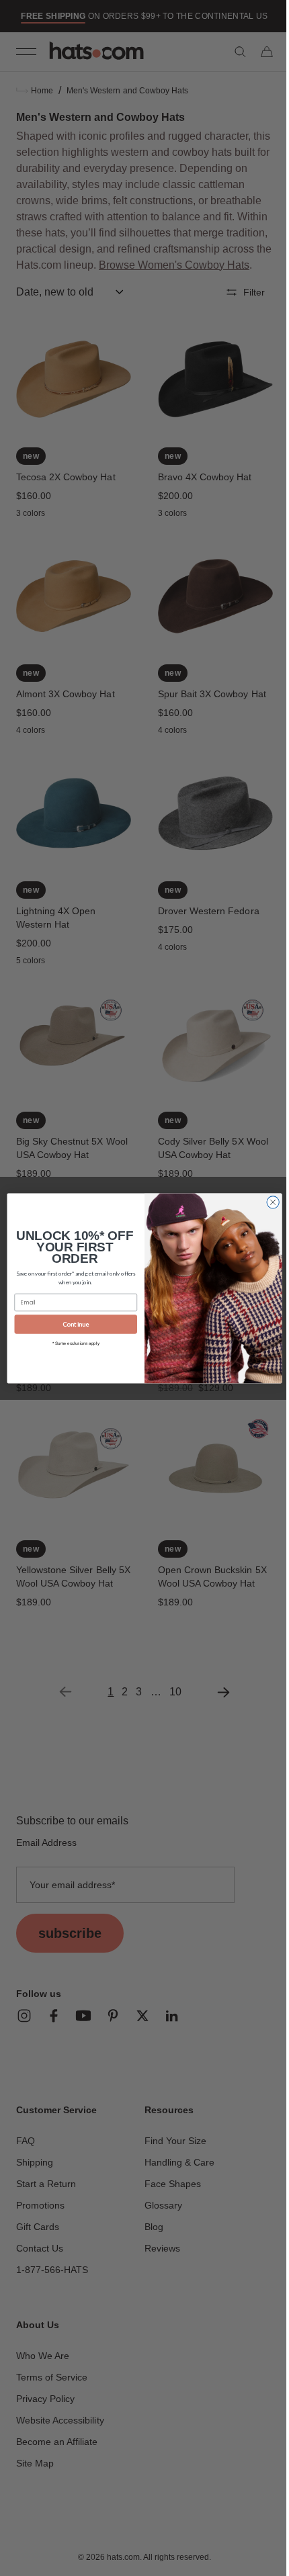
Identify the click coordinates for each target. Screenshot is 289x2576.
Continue (71, 1324)
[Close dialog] (267, 1202)
